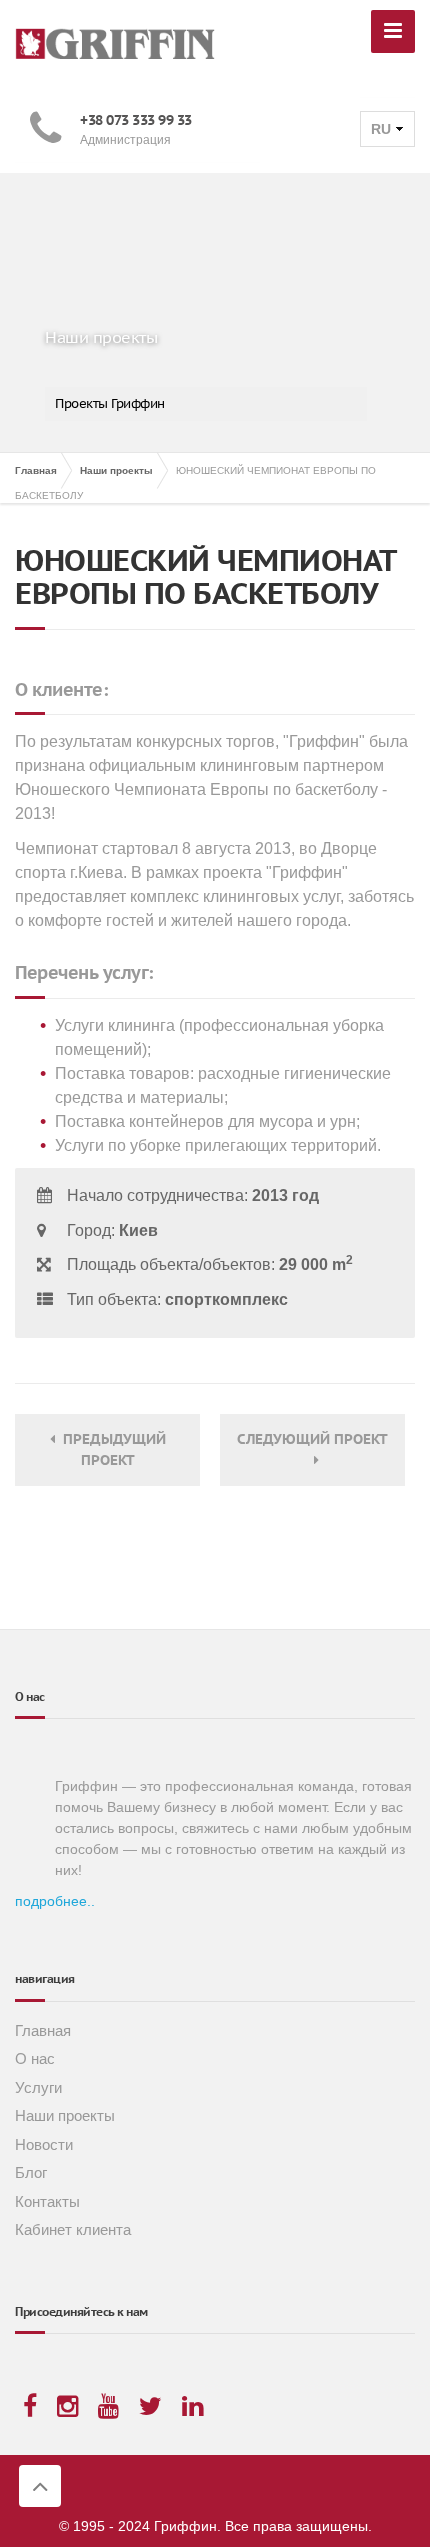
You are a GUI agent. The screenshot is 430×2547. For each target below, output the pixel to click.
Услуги (38, 2087)
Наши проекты (65, 2115)
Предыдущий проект (110, 1449)
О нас (35, 2058)
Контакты (47, 2201)
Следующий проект (312, 1449)
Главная (43, 2030)
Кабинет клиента (73, 2229)
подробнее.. (55, 1901)
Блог (31, 2172)
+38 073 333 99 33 (136, 120)
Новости (44, 2144)
